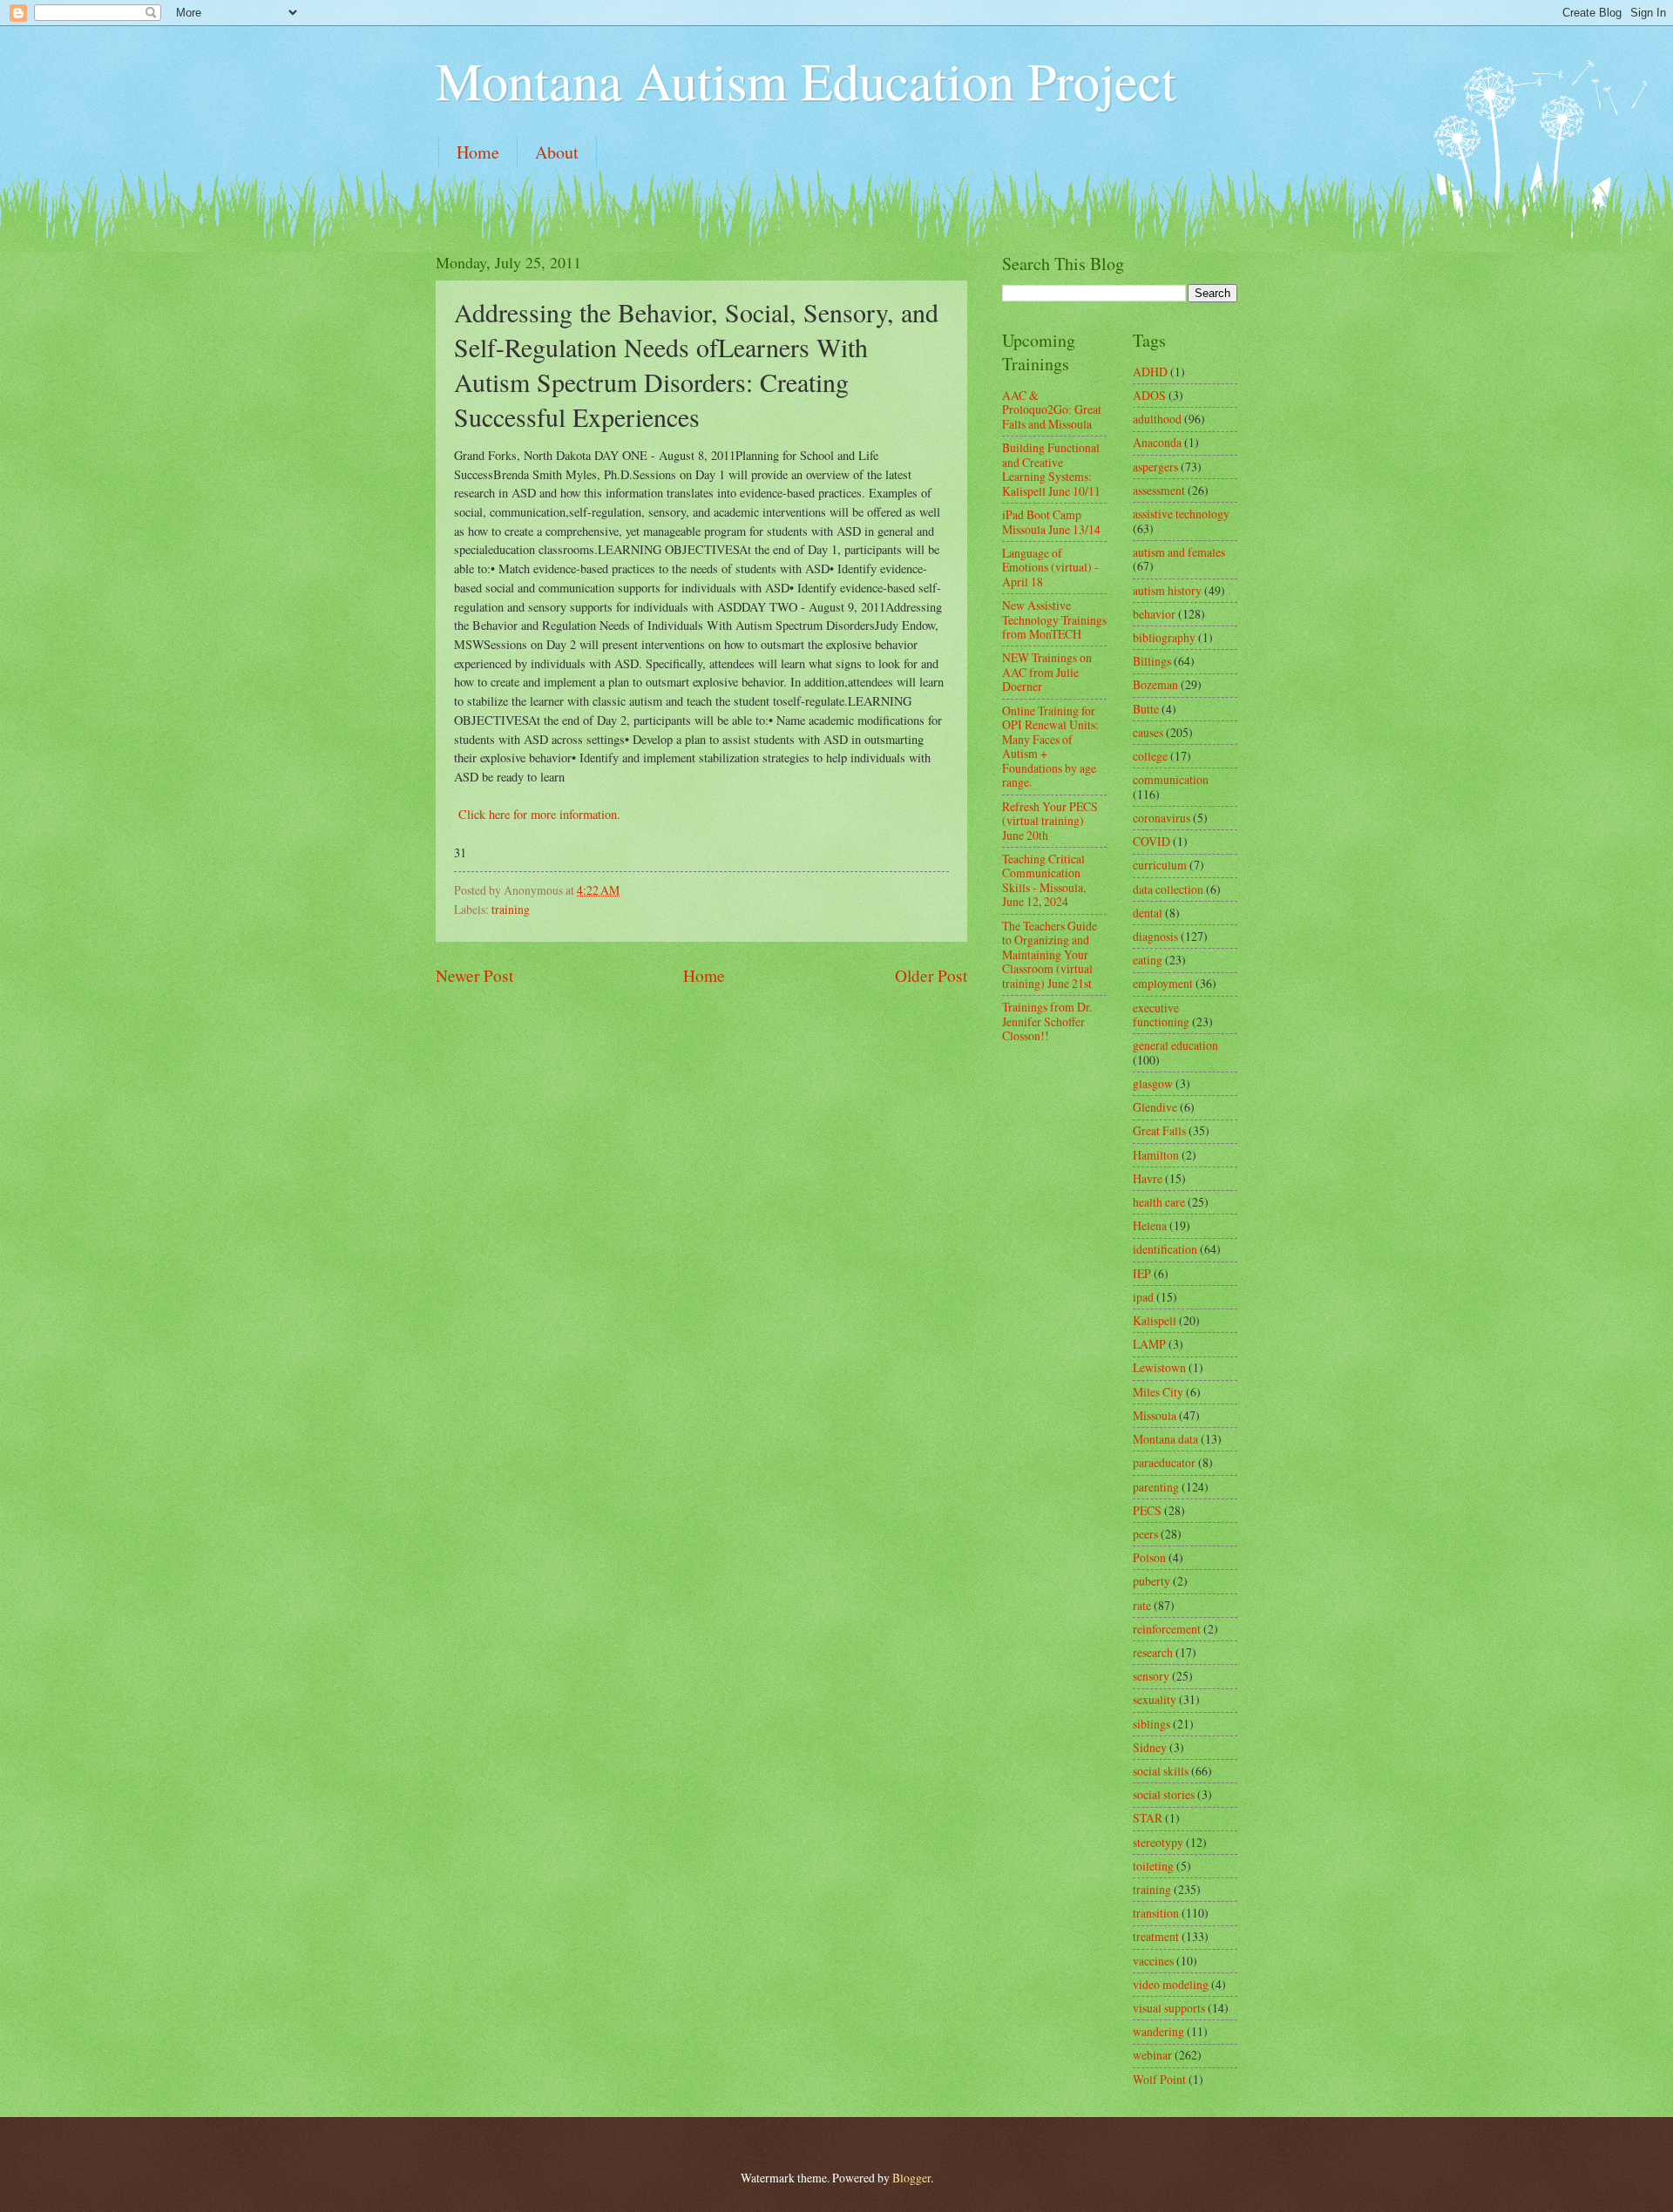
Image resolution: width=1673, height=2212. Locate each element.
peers (1145, 1534)
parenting (1156, 1487)
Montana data (1165, 1439)
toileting (1153, 1866)
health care (1159, 1202)
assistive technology (1181, 514)
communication (1171, 779)
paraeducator (1164, 1462)
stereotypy (1158, 1842)
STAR (1148, 1818)
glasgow (1153, 1083)
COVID (1151, 841)
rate (1142, 1605)
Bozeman (1155, 684)
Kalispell (1155, 1320)
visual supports (1169, 2008)
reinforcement (1167, 1629)
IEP (1142, 1273)
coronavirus (1162, 818)
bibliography (1164, 637)
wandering (1158, 2031)
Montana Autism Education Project (806, 80)
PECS (1147, 1510)
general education (1175, 1045)
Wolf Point (1159, 2079)
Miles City (1158, 1392)
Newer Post (474, 975)
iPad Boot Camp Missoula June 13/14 (1051, 522)
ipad (1143, 1297)
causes (1148, 732)
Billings (1152, 661)
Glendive (1155, 1107)
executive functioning (1161, 1015)
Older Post (931, 975)
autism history (1167, 590)
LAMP (1149, 1344)
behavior (1154, 614)
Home (478, 152)
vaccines (1153, 1961)
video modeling (1171, 1984)
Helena (1150, 1225)
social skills (1161, 1771)
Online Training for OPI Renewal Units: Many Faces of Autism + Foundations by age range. (1050, 747)
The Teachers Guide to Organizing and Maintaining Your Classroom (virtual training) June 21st (1050, 954)
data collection (1168, 889)
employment (1163, 983)
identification (1165, 1249)
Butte (1146, 709)
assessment (1159, 490)
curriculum (1160, 865)
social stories (1164, 1794)
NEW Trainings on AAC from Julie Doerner (1047, 672)
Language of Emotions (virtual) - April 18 (1050, 567)
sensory (1151, 1676)
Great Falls (1159, 1130)
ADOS (1149, 395)
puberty (1151, 1581)
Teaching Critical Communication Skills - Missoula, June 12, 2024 (1044, 880)
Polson (1149, 1557)
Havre (1148, 1178)
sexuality (1155, 1699)
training (511, 909)
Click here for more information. (537, 814)
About (557, 152)
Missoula (1155, 1415)
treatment (1156, 1936)
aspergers (1155, 467)
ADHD (1150, 372)
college (1150, 756)
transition (1156, 1913)
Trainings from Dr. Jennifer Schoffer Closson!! (1047, 1021)
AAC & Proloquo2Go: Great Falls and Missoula (1052, 409)
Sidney (1150, 1747)
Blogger (911, 2178)
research (1153, 1652)
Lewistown (1159, 1367)
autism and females (1179, 552)
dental (1148, 913)
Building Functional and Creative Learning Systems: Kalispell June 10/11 (1051, 469)
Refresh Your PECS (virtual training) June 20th (1050, 821)
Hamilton (1156, 1155)
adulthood (1157, 419)
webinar (1152, 2055)
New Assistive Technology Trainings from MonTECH (1054, 619)
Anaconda (1157, 442)
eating (1148, 960)
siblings (1151, 1724)
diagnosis (1155, 936)
